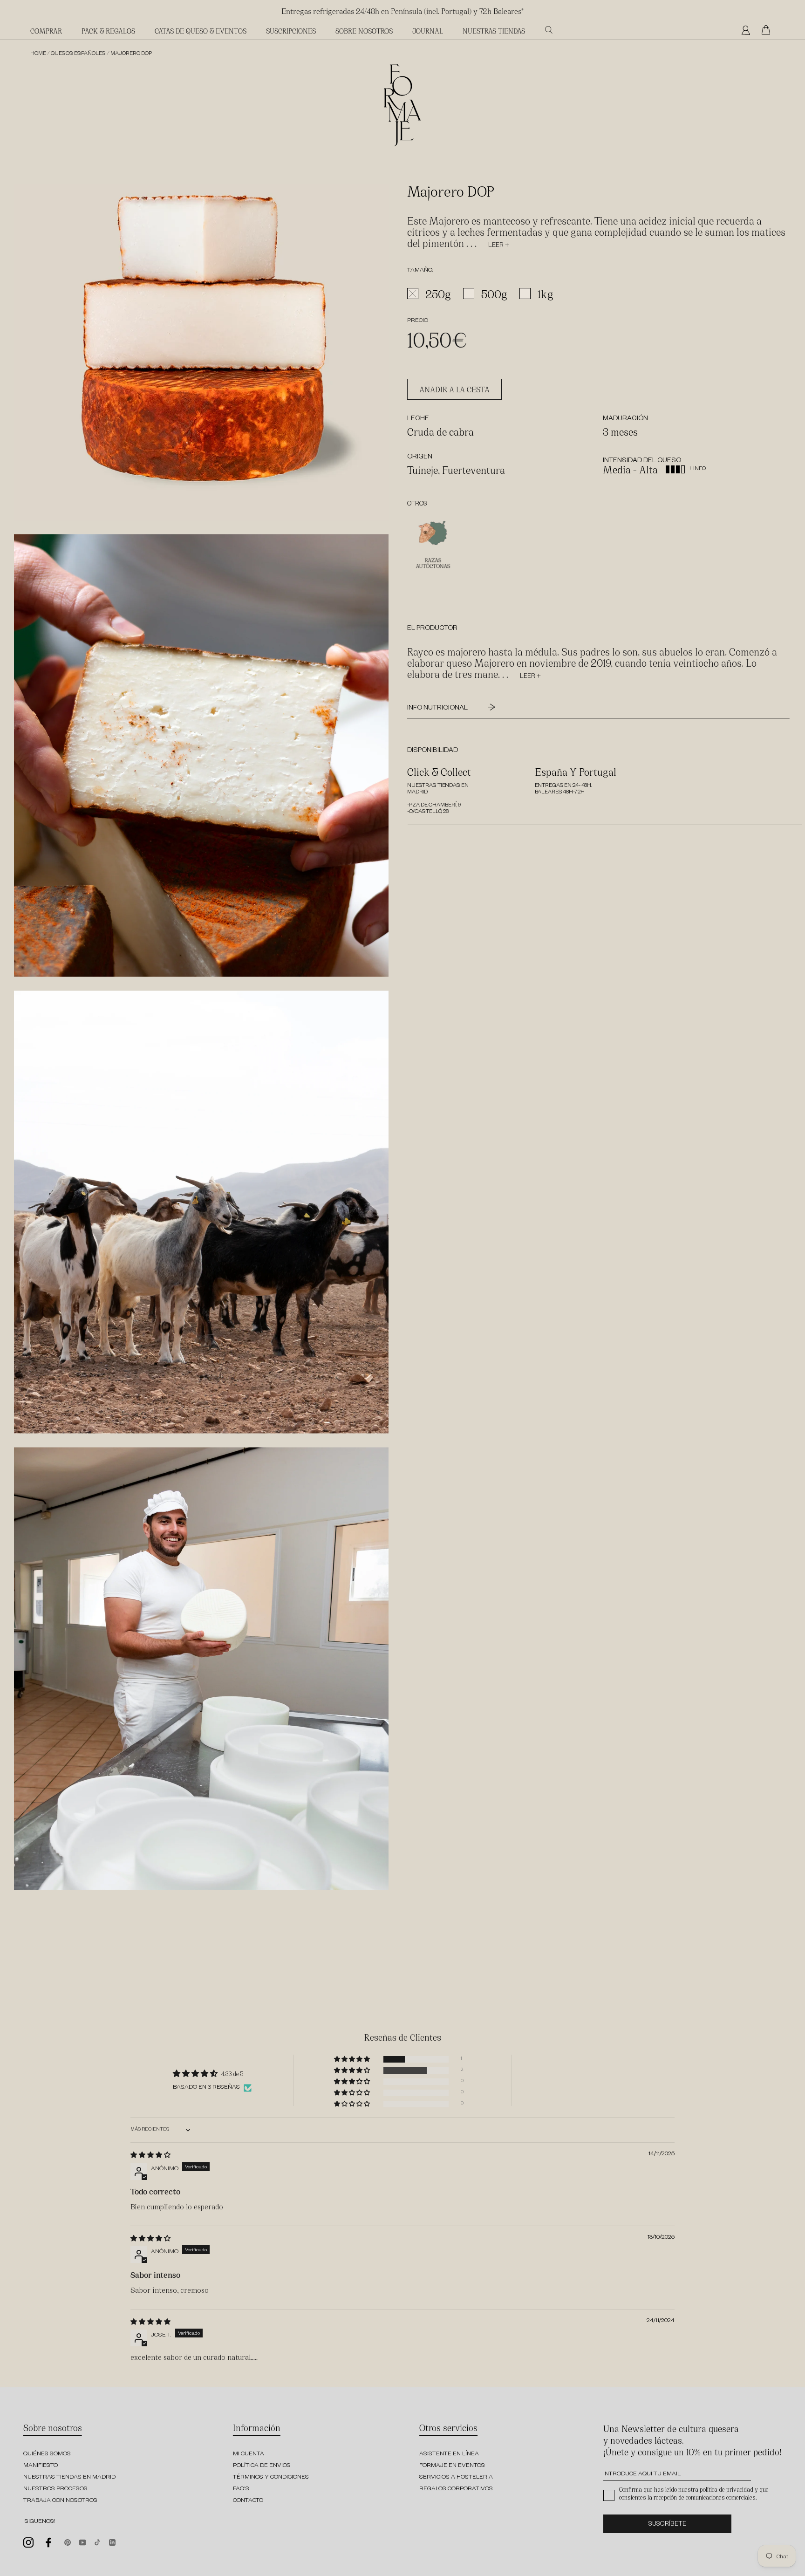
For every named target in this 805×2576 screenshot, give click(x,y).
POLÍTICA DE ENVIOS (262, 2466)
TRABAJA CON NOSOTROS (60, 2501)
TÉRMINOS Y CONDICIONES (271, 2478)
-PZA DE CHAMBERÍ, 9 (434, 806)
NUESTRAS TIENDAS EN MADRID (69, 2478)
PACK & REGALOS (108, 31)
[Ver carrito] (768, 30)
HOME (38, 54)
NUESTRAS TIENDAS (494, 31)
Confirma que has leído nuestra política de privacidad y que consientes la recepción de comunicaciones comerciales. (694, 2493)
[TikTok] (97, 2542)
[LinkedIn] (112, 2542)
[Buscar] (549, 30)
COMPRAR (46, 31)
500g (494, 294)
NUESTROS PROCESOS (55, 2489)
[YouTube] (82, 2542)
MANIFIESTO (41, 2466)
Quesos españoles (78, 54)
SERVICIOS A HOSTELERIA (456, 2478)
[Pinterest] (68, 2542)
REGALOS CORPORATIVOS (456, 2489)
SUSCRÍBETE (667, 2525)
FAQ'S (241, 2489)
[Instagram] (28, 2542)
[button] (353, 2059)
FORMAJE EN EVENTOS (452, 2466)
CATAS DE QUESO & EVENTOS (201, 31)
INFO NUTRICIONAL (438, 709)
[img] (150, 2155)
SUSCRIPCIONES (291, 31)
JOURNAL (428, 31)
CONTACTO (248, 2501)
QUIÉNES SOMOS (47, 2454)
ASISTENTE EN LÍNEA (449, 2454)
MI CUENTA (249, 2454)
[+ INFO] (690, 462)
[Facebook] (49, 2542)
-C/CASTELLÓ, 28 (428, 812)
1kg (546, 294)
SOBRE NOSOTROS (364, 31)
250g (438, 294)
